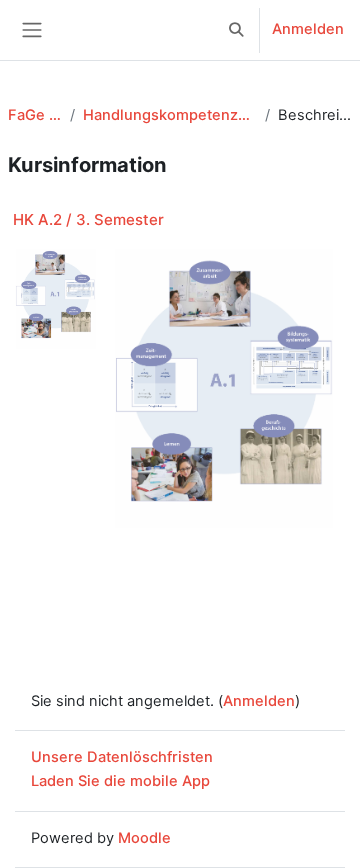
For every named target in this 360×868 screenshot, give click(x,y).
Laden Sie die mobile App (120, 781)
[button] (237, 30)
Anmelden (308, 29)
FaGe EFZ (35, 115)
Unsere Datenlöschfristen (122, 757)
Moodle (144, 838)
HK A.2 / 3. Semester (88, 219)
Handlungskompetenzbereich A (170, 115)
